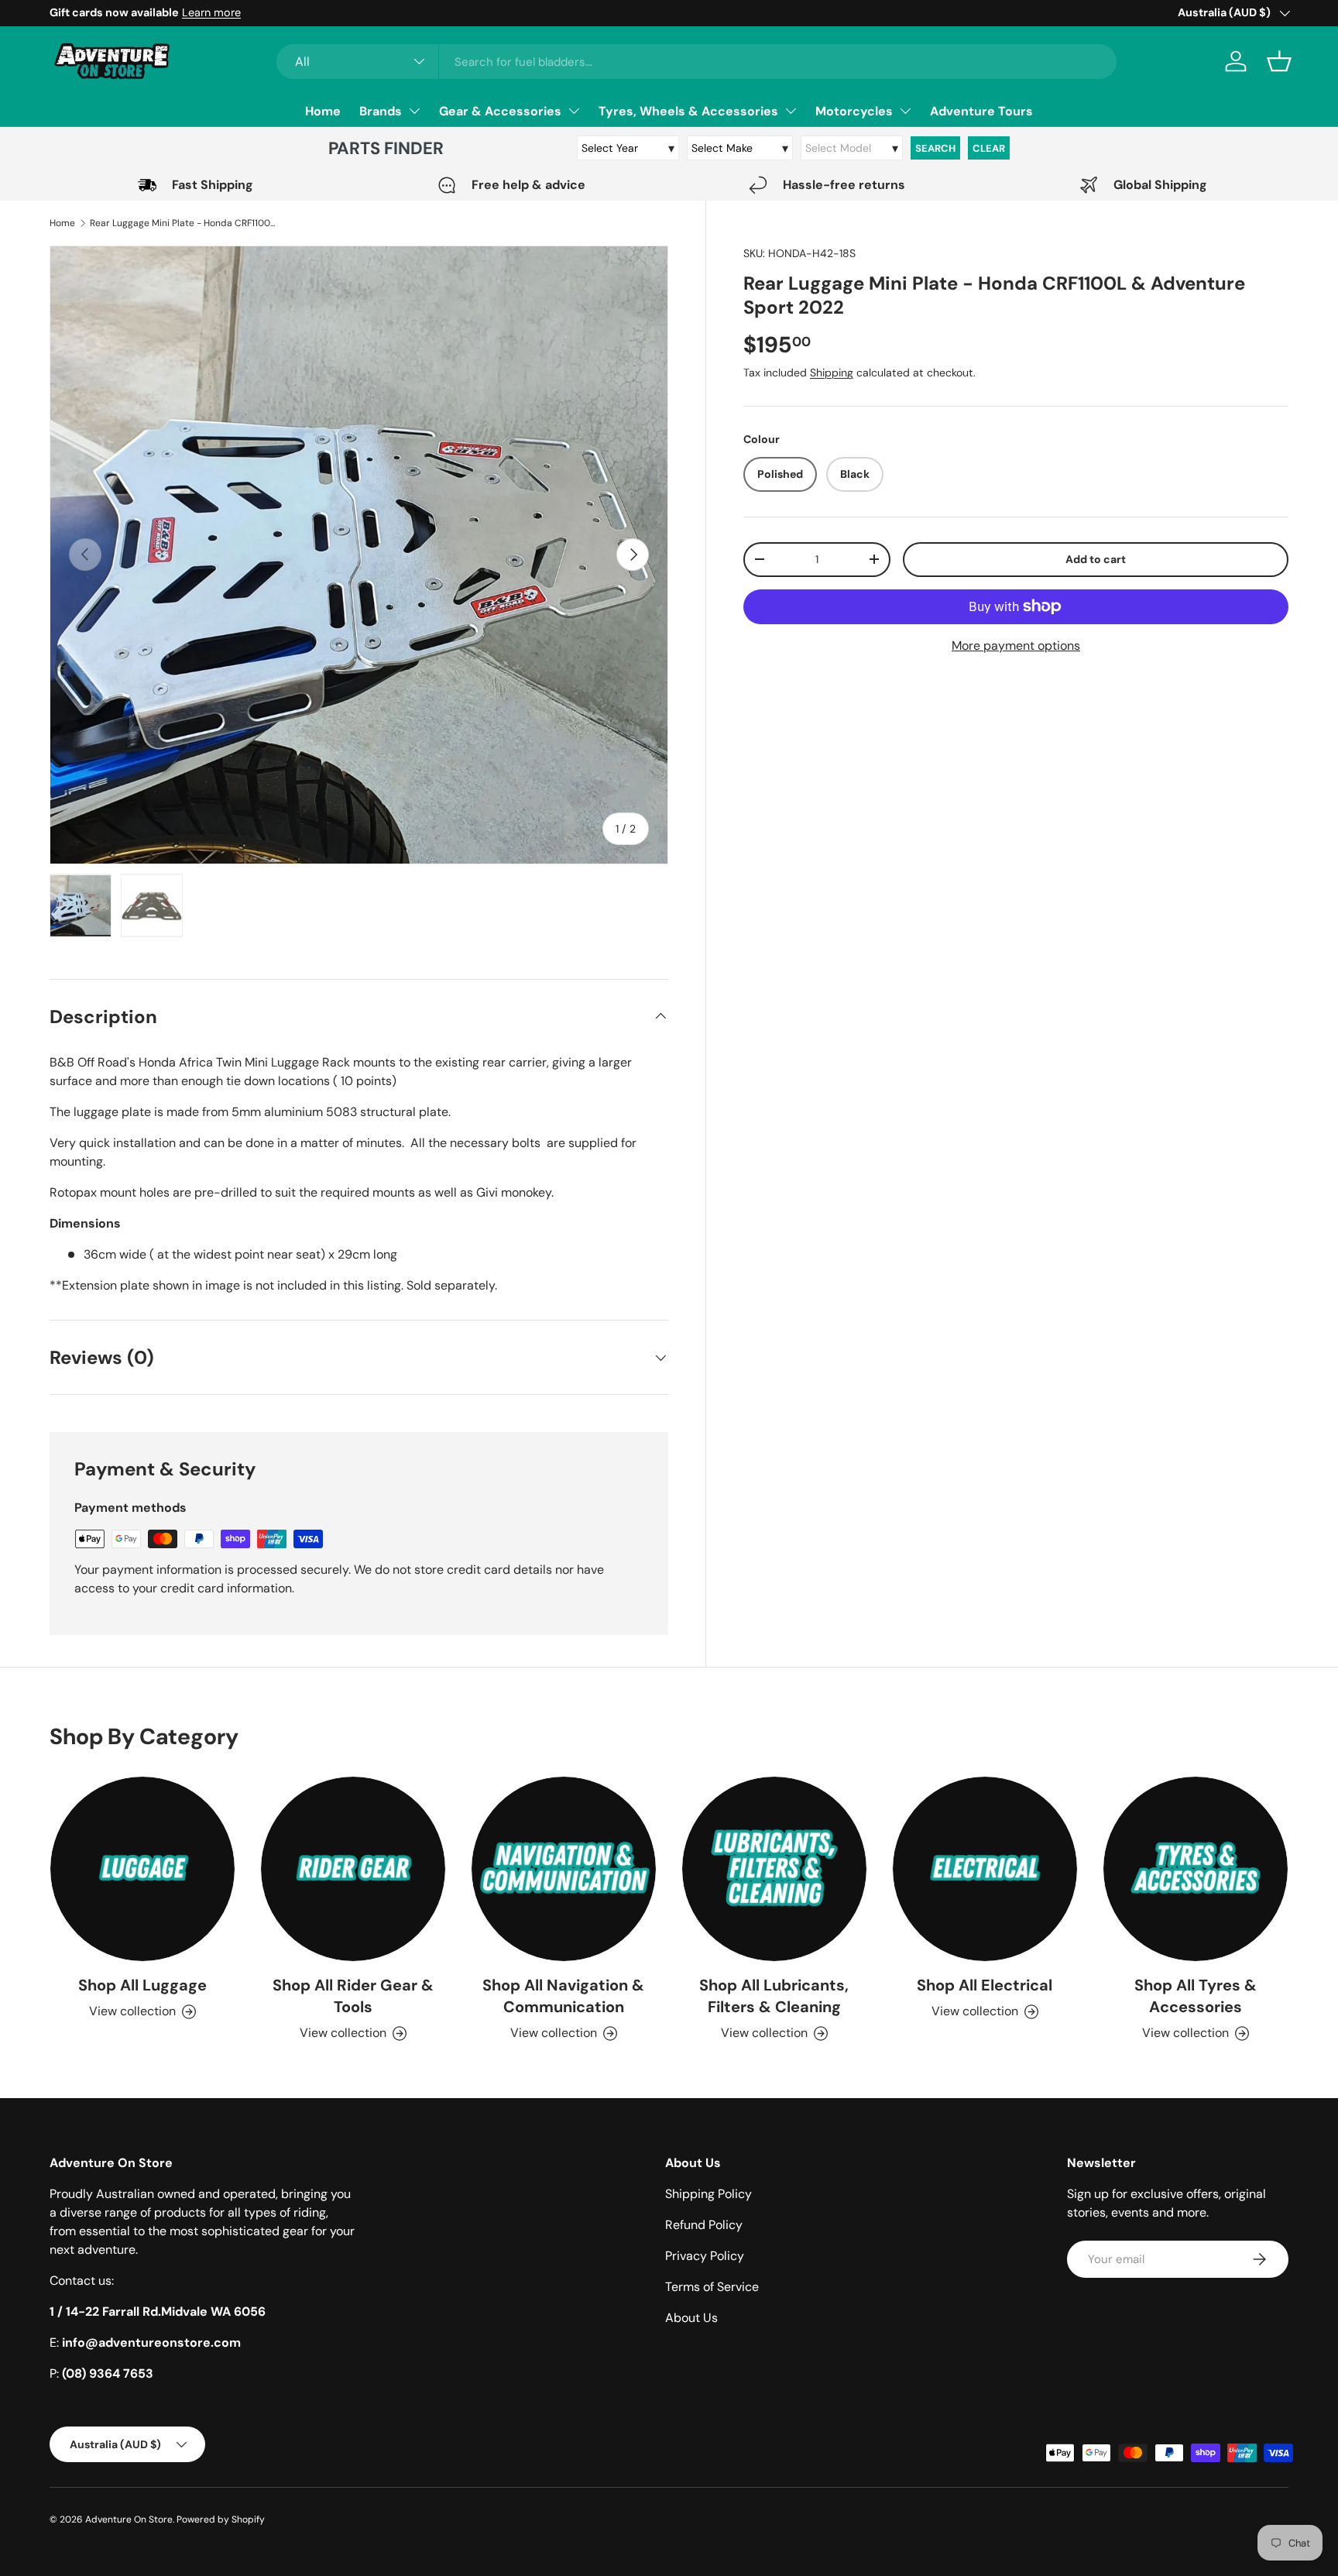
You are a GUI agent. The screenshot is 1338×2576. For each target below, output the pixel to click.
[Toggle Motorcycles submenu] (905, 111)
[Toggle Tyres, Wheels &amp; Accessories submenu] (791, 111)
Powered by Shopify (221, 2519)
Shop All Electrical (985, 1985)
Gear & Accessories (500, 111)
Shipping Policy (708, 2194)
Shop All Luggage (142, 1985)
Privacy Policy (705, 2256)
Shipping (832, 373)
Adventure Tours (981, 111)
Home (323, 111)
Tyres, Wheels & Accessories (688, 111)
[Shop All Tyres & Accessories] (1196, 1869)
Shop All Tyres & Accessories (1196, 1996)
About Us (691, 2318)
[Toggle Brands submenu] (414, 111)
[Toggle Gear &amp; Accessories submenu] (574, 111)
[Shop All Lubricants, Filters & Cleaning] (774, 1869)
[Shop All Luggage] (142, 1869)
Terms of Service (712, 2287)
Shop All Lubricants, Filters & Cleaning (774, 1996)
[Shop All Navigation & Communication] (564, 1869)
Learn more (211, 12)
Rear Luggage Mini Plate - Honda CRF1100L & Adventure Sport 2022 (183, 223)
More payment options (1016, 646)
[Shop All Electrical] (985, 1869)
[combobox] (696, 62)
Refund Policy (704, 2225)
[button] (1279, 61)
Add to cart (1096, 559)
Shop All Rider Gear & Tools (353, 1996)
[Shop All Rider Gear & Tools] (353, 1869)
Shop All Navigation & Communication (563, 1996)
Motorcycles (854, 111)
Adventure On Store (129, 2519)
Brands (381, 111)
